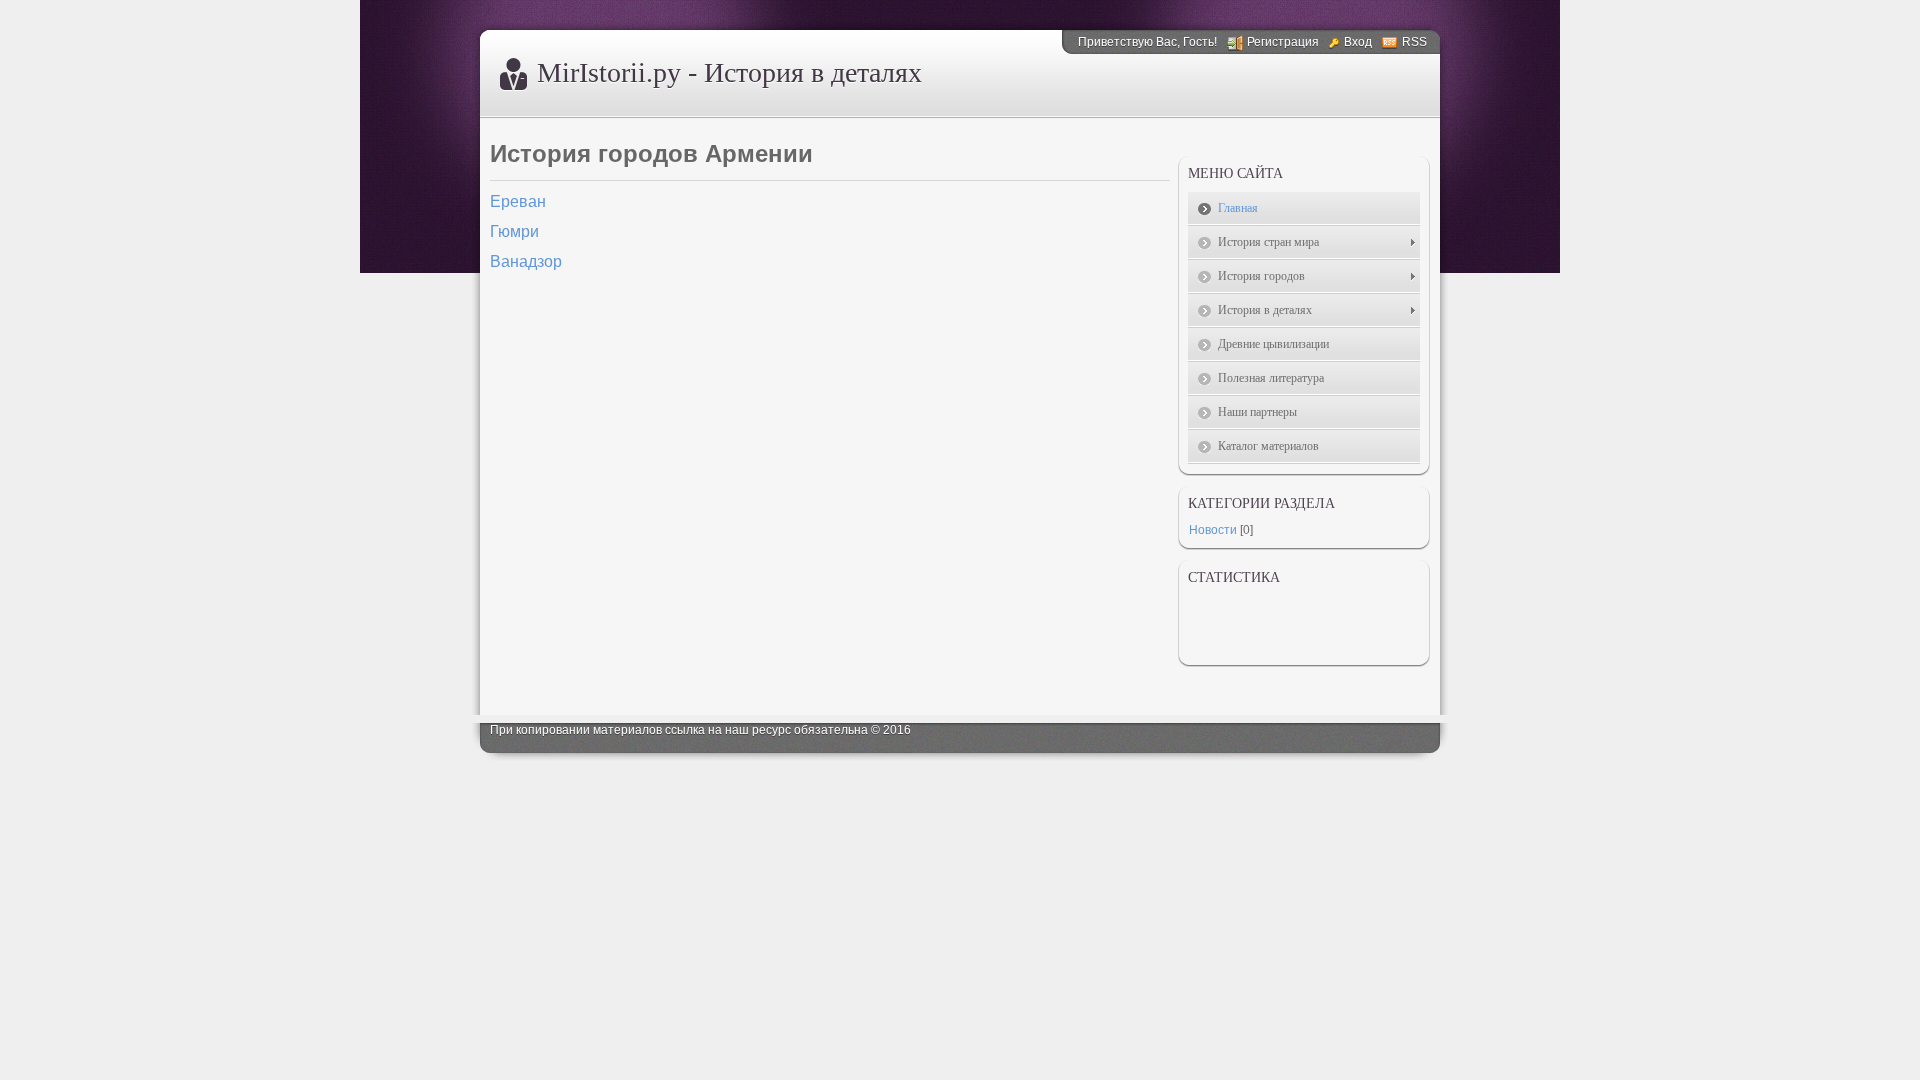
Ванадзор (526, 261)
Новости (1213, 530)
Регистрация (1283, 42)
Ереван (518, 201)
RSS (1414, 42)
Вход (1358, 42)
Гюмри (514, 231)
